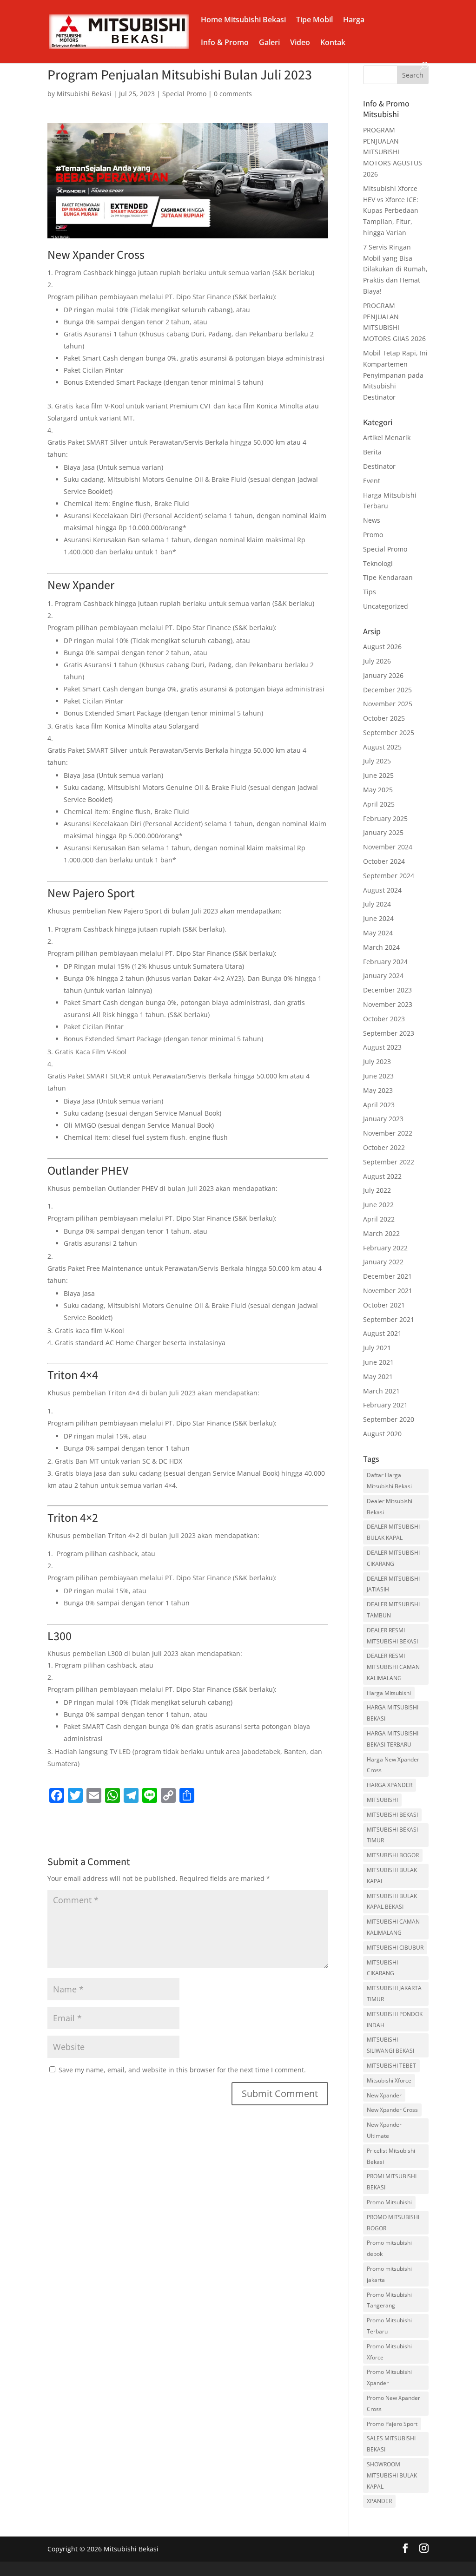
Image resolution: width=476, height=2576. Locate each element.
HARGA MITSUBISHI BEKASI (393, 1713)
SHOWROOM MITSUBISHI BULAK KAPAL (392, 2475)
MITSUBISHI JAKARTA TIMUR (394, 1994)
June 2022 (378, 1205)
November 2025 (388, 704)
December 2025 (387, 690)
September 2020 (389, 1419)
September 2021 (389, 1319)
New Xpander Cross (392, 2110)
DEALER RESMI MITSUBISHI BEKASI (392, 1636)
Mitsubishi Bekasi (84, 94)
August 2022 (382, 1176)
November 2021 (388, 1291)
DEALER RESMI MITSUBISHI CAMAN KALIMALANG (393, 1667)
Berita (372, 452)
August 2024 (382, 890)
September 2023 (389, 1033)
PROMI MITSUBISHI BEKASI (392, 2182)
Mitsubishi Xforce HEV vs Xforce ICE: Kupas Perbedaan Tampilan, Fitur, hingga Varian (391, 210)
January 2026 (383, 675)
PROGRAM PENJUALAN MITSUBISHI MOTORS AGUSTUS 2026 (393, 152)
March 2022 (381, 1233)
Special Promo (184, 94)
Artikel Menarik (387, 437)
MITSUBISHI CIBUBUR (395, 1948)
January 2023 (383, 1119)
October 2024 (384, 861)
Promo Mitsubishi (389, 2202)
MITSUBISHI (382, 1800)
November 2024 (388, 847)
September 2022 (389, 1162)
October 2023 (384, 1019)
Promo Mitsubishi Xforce (389, 2352)
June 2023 (378, 1076)
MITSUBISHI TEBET (391, 2066)
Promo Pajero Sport (392, 2424)
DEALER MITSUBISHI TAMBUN (393, 1610)
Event (372, 481)
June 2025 (378, 775)
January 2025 (383, 832)
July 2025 (377, 761)
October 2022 (384, 1147)
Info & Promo (225, 43)
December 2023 (387, 990)
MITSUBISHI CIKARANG (382, 1968)
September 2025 (389, 733)
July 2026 (377, 661)
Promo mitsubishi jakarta (389, 2274)
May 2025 (378, 790)
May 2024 (378, 933)
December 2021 (387, 1276)
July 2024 (377, 904)
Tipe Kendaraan (388, 577)
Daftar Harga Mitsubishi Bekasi (389, 1481)
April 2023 (379, 1105)
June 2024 (378, 918)
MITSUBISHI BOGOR (393, 1855)
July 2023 (377, 1061)
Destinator (379, 466)
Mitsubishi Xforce (389, 2080)
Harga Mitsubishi (389, 1693)
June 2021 (378, 1362)
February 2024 (385, 962)
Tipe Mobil (314, 20)
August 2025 (382, 747)
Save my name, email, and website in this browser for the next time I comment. (182, 2070)
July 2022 (377, 1190)
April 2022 (379, 1219)
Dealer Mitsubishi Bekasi (390, 1507)
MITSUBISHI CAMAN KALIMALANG (393, 1927)
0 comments (233, 94)
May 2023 (378, 1090)
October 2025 (384, 718)
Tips (370, 592)
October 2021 (384, 1305)
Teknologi (378, 563)
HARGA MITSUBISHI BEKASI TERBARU (393, 1739)
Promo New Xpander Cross (393, 2403)
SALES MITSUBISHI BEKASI (391, 2444)
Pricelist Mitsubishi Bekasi (391, 2156)
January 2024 (383, 976)
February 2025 (385, 818)
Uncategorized (386, 606)
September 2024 (389, 876)
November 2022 (388, 1133)
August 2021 (382, 1333)
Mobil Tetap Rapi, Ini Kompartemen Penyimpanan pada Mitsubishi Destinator (395, 375)
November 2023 (388, 1004)
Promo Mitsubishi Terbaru (389, 2326)
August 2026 (382, 647)
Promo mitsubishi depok (389, 2248)
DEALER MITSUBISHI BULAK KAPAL (393, 1532)
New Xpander (384, 2095)
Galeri (269, 43)
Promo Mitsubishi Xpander (389, 2377)
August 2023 (382, 1047)
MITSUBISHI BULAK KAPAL (392, 1876)
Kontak (333, 43)
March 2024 (381, 947)
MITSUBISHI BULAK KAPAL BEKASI (392, 1902)
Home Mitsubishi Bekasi (243, 20)
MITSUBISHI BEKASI (392, 1815)
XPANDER (379, 2501)
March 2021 (381, 1391)
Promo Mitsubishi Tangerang (389, 2300)
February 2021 (385, 1405)
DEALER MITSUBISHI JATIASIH (393, 1584)
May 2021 (378, 1377)
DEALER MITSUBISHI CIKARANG (393, 1558)
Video (300, 43)
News (372, 520)
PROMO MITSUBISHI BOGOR (393, 2223)
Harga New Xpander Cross (393, 1765)
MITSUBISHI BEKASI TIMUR (392, 1835)
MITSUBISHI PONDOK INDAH (395, 2020)
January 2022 (383, 1262)
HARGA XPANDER (390, 1785)
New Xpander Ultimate (384, 2130)
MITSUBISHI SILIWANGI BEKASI (390, 2045)
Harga (354, 20)
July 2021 (377, 1348)
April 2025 (379, 804)
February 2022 (385, 1248)
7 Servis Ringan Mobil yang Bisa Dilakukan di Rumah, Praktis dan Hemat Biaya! (395, 269)
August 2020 (382, 1434)
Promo (373, 535)
